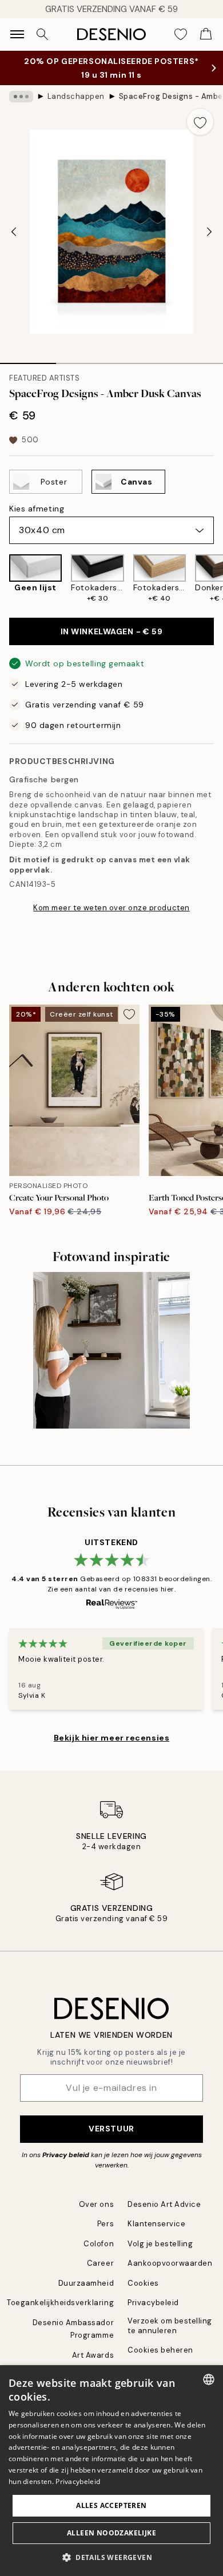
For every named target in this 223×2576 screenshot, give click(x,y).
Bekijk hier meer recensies (112, 1738)
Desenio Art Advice (164, 2204)
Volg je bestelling (160, 2244)
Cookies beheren (160, 2350)
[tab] (28, 359)
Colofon (99, 2244)
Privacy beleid (66, 2155)
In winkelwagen (112, 631)
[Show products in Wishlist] (181, 34)
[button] (111, 2557)
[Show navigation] (17, 34)
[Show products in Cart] (206, 34)
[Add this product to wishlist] (200, 122)
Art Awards (93, 2355)
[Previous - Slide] (14, 231)
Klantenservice (156, 2224)
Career (100, 2263)
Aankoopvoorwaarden (170, 2263)
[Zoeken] (42, 34)
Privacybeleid (153, 2303)
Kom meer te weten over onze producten (111, 908)
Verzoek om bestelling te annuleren (170, 2326)
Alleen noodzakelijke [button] (111, 2533)
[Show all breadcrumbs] (21, 97)
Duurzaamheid (86, 2283)
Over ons (96, 2204)
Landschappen (76, 96)
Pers (105, 2224)
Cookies (143, 2283)
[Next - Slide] (209, 231)
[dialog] (111, 2471)
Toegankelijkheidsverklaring (60, 2303)
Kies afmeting (37, 509)
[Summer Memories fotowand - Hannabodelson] (111, 1350)
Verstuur (111, 2129)
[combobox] (209, 2379)
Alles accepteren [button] (111, 2505)
